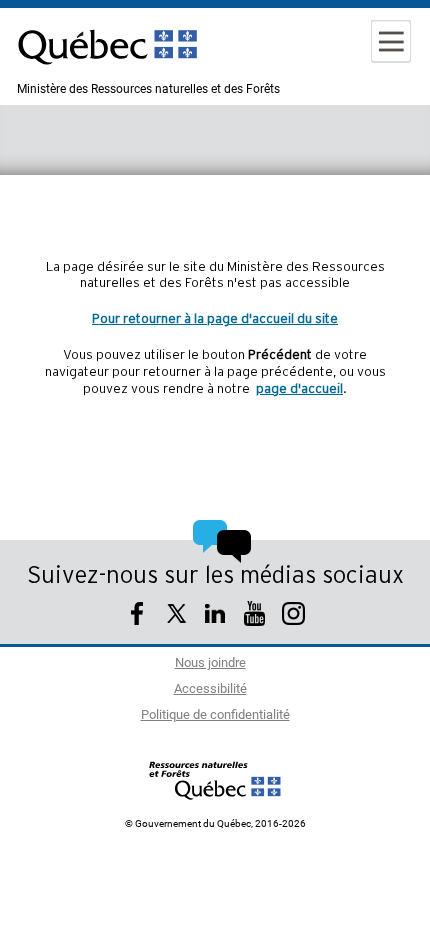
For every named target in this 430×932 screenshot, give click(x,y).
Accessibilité (210, 689)
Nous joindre (210, 663)
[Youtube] (254, 616)
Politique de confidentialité (215, 715)
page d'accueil (299, 389)
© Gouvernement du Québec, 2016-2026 (215, 824)
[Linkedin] (215, 616)
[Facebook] (137, 616)
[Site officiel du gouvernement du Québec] (107, 75)
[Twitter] (176, 616)
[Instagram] (293, 616)
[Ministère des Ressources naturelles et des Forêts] (215, 780)
